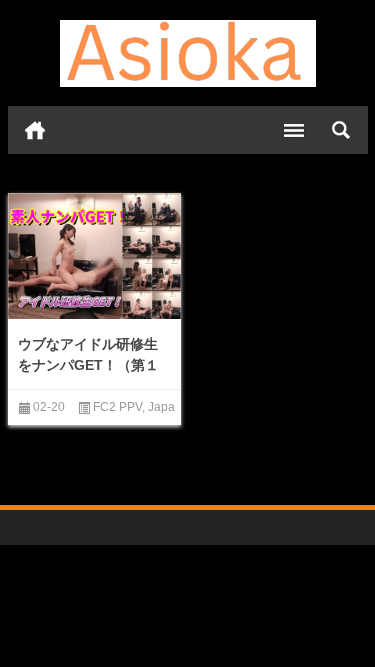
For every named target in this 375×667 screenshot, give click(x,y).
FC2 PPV (117, 407)
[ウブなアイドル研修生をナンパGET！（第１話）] (95, 258)
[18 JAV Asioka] (188, 53)
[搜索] (341, 130)
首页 (35, 130)
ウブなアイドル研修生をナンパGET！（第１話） (88, 365)
